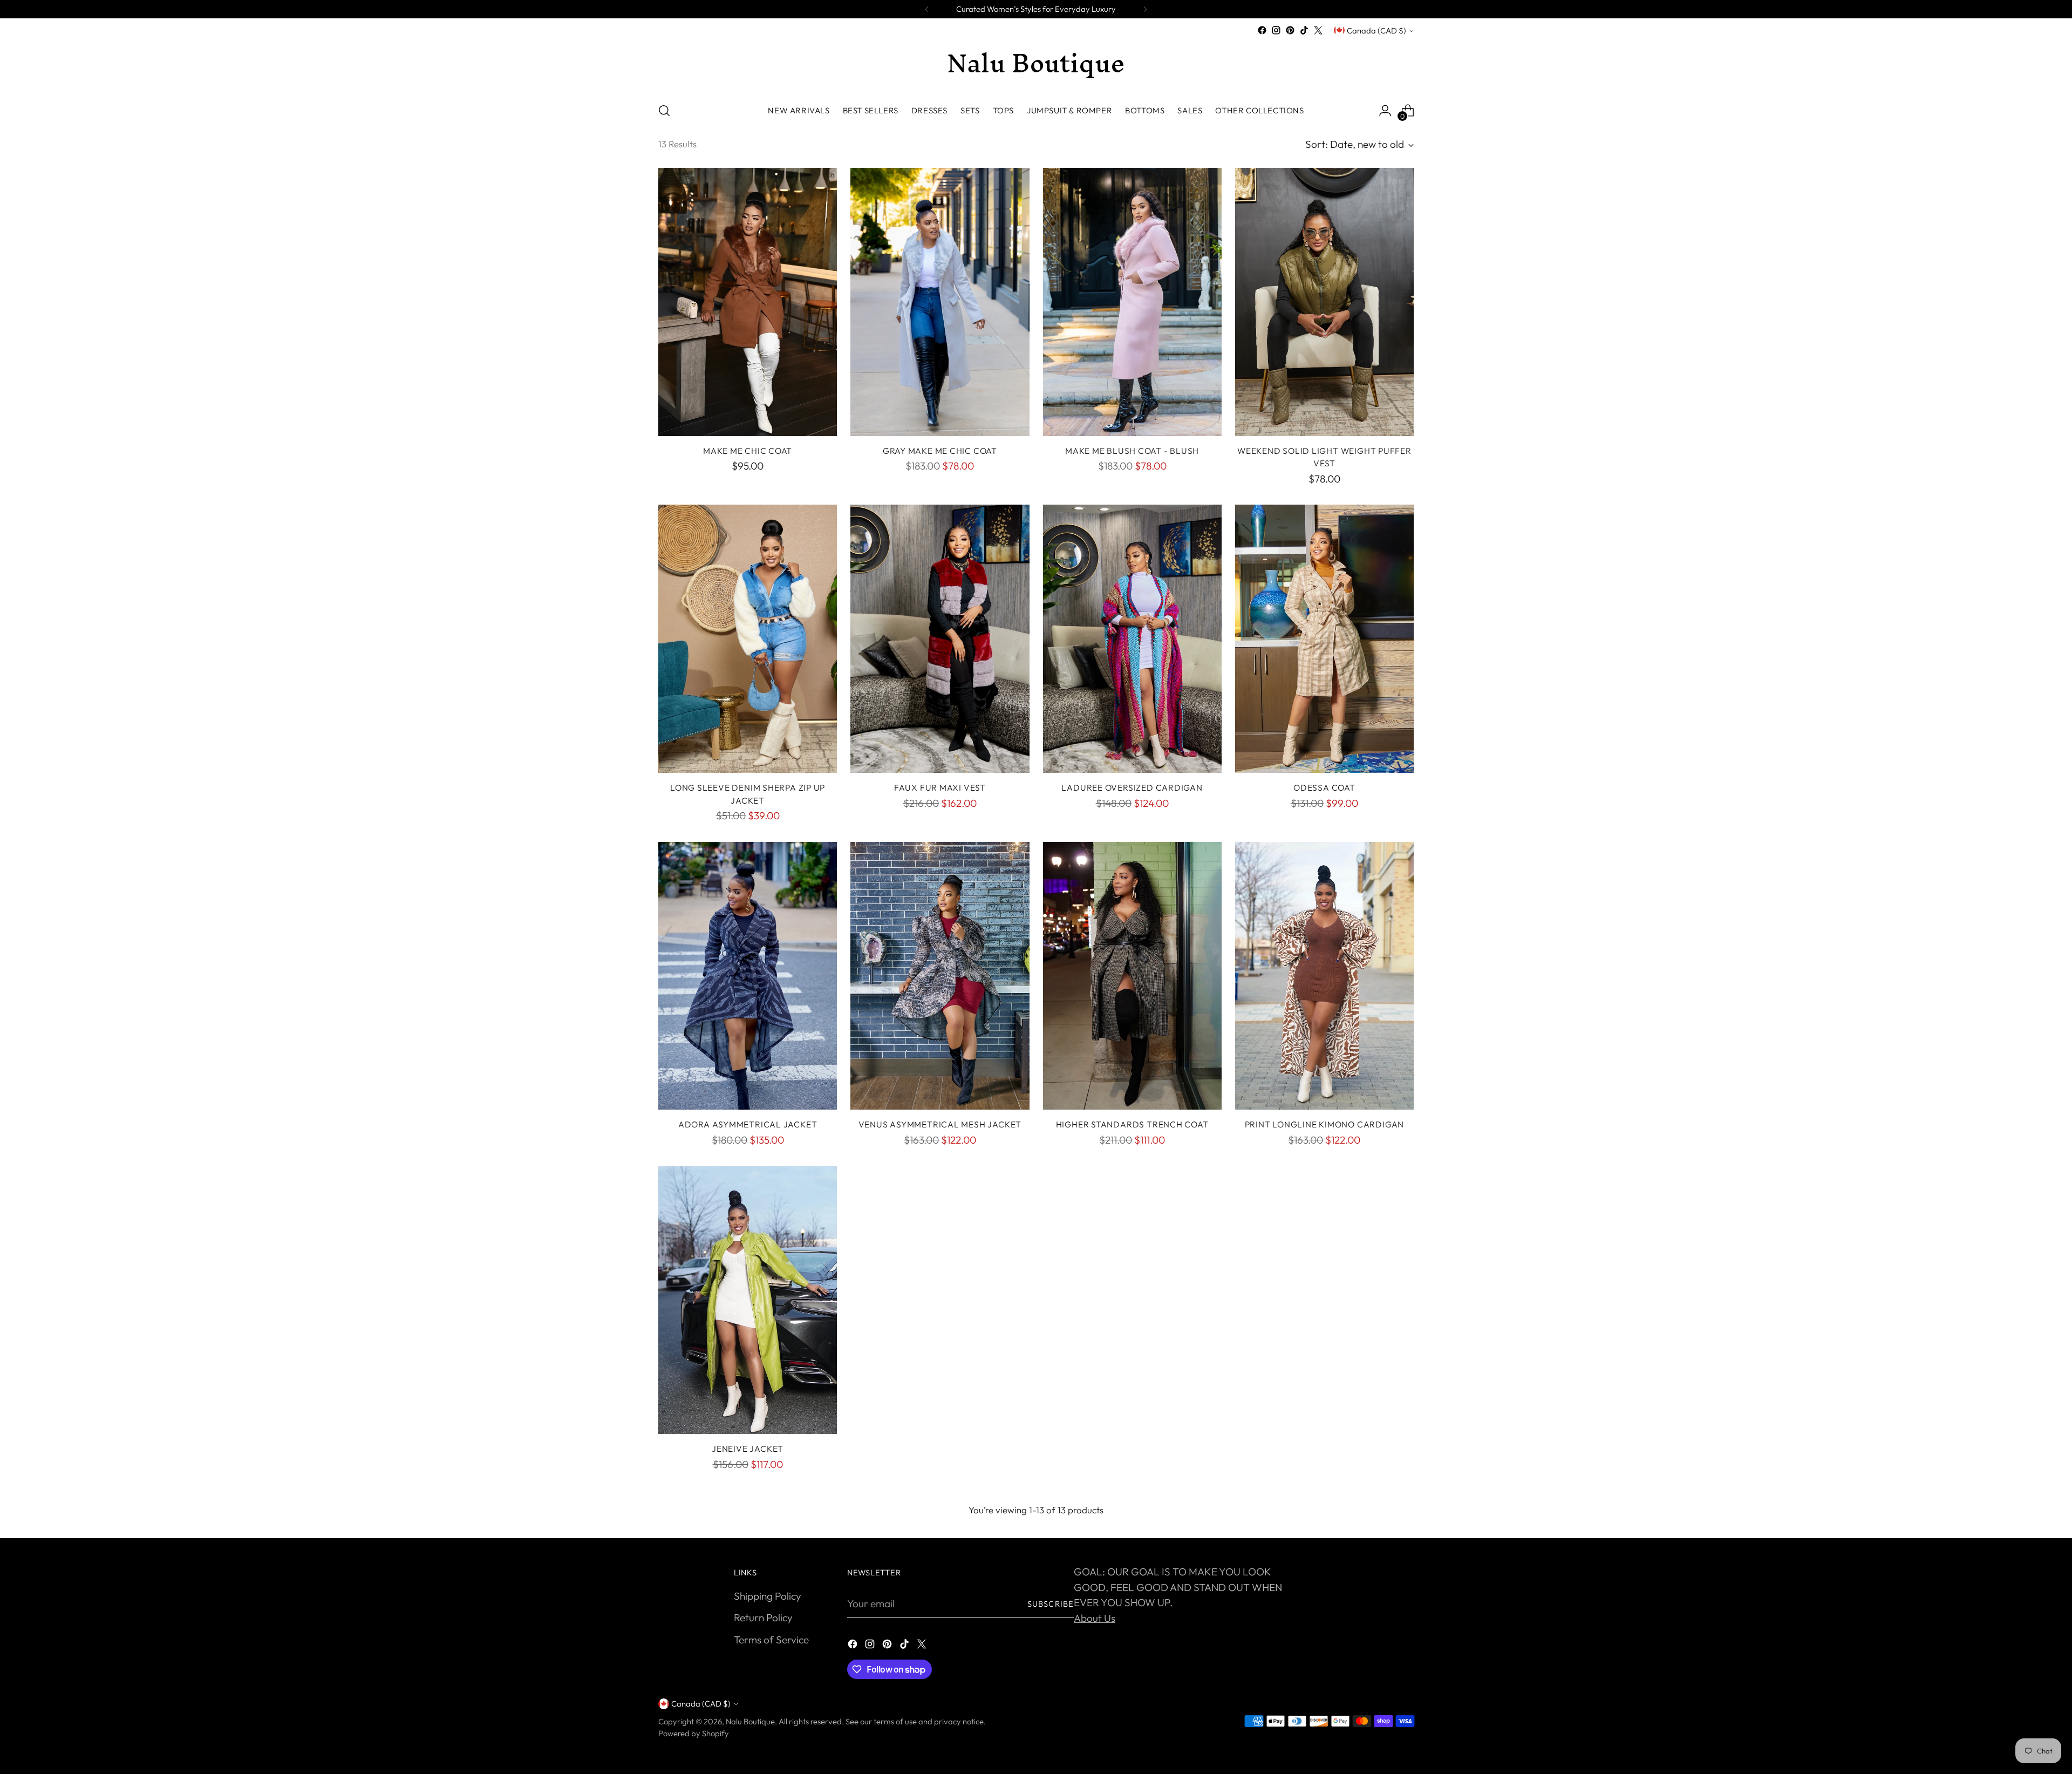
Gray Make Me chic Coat (940, 451)
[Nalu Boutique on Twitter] (1318, 30)
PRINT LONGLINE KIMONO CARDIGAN (1324, 1124)
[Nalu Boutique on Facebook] (1262, 30)
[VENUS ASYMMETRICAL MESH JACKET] (940, 976)
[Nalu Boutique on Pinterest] (1290, 30)
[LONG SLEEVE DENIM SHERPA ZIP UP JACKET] (748, 639)
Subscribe (1051, 1604)
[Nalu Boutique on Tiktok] (1304, 30)
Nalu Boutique (750, 1721)
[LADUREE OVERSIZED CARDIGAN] (1132, 639)
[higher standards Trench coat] (1132, 976)
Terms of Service (771, 1640)
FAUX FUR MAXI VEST (940, 787)
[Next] (1145, 9)
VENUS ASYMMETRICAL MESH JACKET (940, 1124)
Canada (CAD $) (1376, 30)
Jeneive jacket (748, 1449)
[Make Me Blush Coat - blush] (1132, 302)
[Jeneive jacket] (748, 1300)
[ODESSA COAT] (1324, 639)
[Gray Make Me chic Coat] (940, 302)
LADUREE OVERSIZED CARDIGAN (1132, 787)
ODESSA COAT (1324, 787)
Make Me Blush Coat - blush (1132, 451)
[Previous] (927, 9)
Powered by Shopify (694, 1733)
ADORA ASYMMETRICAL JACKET (748, 1124)
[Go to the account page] (1385, 111)
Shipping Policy (768, 1596)
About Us (1095, 1618)
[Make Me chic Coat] (748, 302)
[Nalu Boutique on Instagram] (1276, 30)
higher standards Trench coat (1132, 1124)
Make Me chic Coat (748, 451)
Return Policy (763, 1617)
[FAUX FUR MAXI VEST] (940, 639)
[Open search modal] (664, 111)
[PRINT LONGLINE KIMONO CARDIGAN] (1324, 976)
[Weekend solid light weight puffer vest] (1324, 302)
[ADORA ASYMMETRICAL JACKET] (748, 976)
